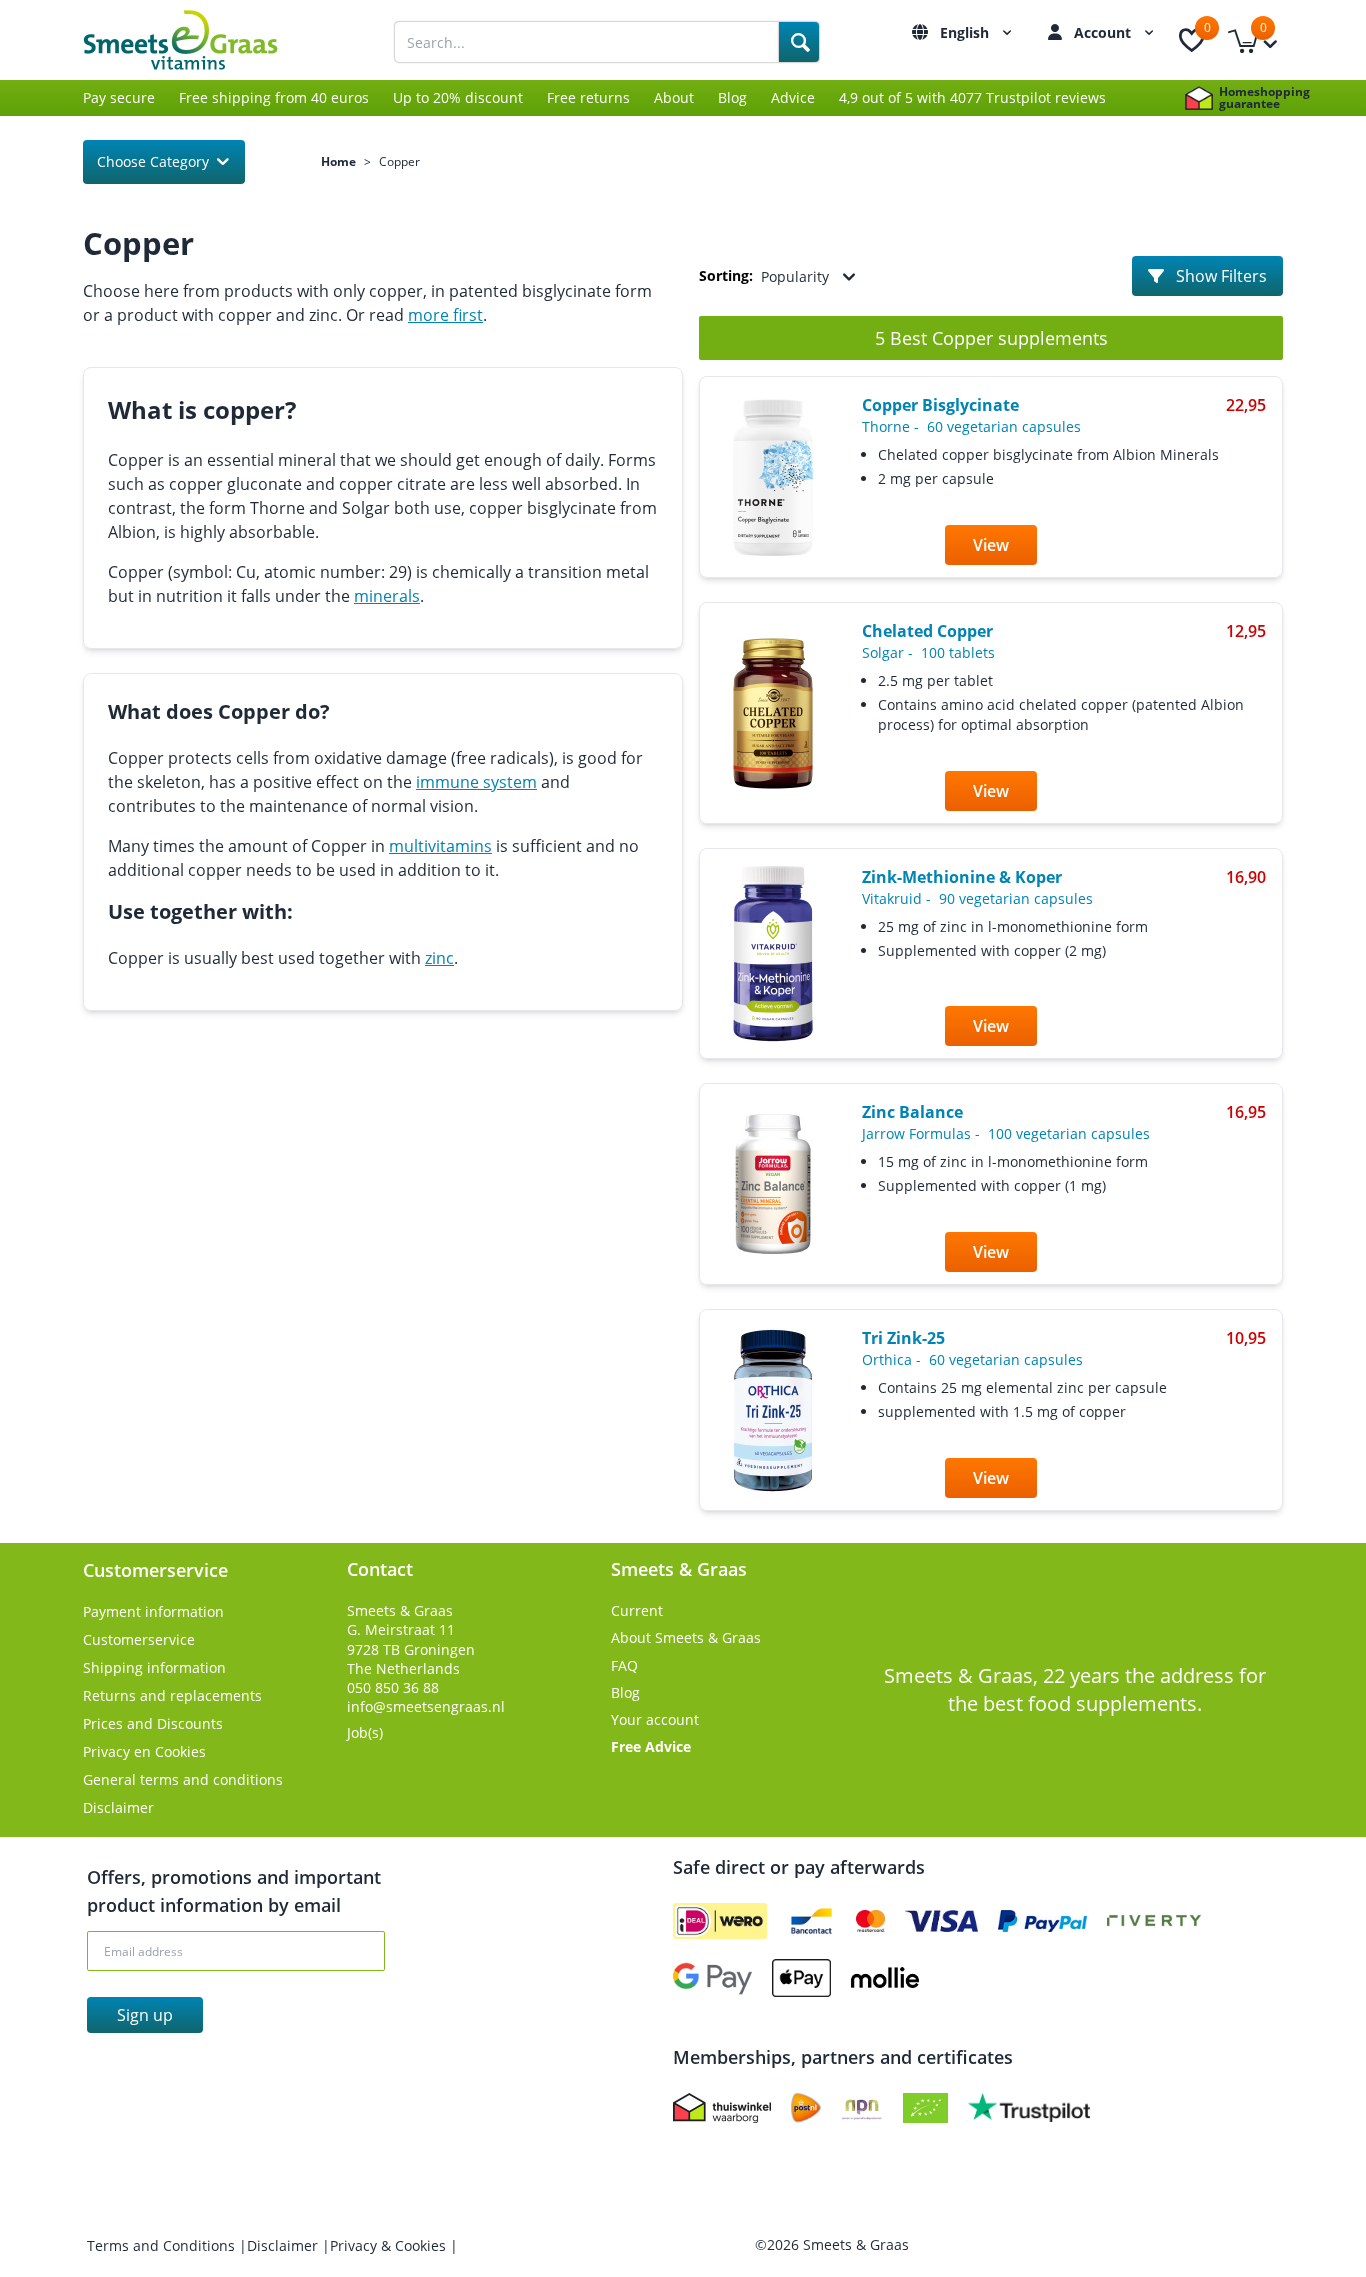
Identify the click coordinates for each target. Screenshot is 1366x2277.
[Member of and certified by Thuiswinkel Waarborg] (722, 2108)
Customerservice (139, 1639)
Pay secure (119, 97)
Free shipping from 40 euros (274, 97)
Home (338, 162)
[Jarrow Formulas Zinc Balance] (773, 1184)
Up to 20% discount (458, 97)
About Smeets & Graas (686, 1637)
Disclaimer (118, 1807)
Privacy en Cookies (144, 1751)
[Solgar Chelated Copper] (773, 713)
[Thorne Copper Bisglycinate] (773, 477)
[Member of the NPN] (862, 2108)
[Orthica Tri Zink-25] (773, 1410)
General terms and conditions (183, 1779)
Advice (793, 97)
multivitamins (440, 846)
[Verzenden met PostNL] (806, 2108)
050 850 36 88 (393, 1687)
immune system (476, 782)
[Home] (203, 40)
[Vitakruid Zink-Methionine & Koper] (773, 953)
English (966, 32)
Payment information (153, 1611)
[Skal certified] (925, 2108)
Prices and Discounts (153, 1723)
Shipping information (154, 1667)
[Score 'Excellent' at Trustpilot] (1029, 2108)
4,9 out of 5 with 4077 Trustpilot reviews (972, 97)
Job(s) (365, 1732)
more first (445, 315)
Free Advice (651, 1746)
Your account (655, 1719)
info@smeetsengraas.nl (426, 1706)
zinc (439, 958)
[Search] (799, 42)
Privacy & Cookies (390, 2245)
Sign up (145, 2015)
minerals (387, 596)
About (674, 97)
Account (1104, 32)
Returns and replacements (172, 1695)
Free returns (588, 97)
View (991, 545)
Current (637, 1610)
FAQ (624, 1665)
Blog (732, 97)
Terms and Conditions (163, 2245)
